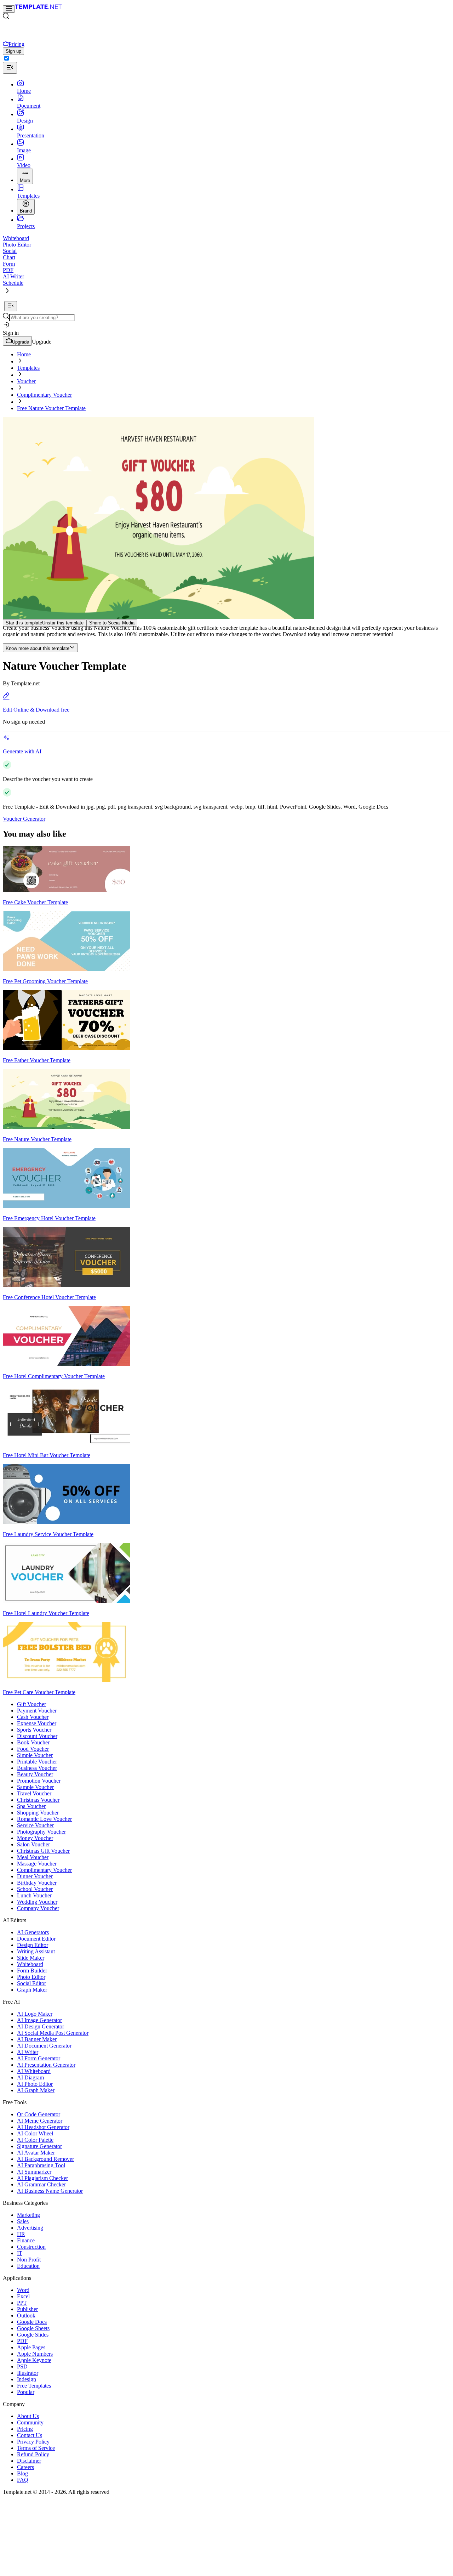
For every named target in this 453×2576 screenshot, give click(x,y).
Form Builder (32, 1971)
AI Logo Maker (35, 2014)
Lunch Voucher (34, 1895)
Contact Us (30, 2435)
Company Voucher (38, 1908)
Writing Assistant (36, 1951)
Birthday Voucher (37, 1883)
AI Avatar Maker (36, 2153)
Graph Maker (32, 1990)
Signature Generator (39, 2146)
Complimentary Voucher (44, 395)
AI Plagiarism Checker (42, 2178)
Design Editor (33, 1945)
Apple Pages (31, 2347)
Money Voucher (35, 1838)
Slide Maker (31, 1958)
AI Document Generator (44, 2046)
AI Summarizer (34, 2172)
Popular (26, 2392)
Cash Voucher (33, 1717)
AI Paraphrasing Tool (41, 2165)
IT (20, 2253)
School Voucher (35, 1889)
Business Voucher (37, 1768)
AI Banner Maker (37, 2039)
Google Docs (32, 2322)
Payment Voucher (37, 1711)
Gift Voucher (31, 1704)
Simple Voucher (35, 1755)
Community (30, 2422)
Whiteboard (30, 1964)
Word (23, 2290)
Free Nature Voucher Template (51, 408)
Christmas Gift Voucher (43, 1851)
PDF (22, 2341)
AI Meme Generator (40, 2121)
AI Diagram (30, 2077)
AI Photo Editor (35, 2084)
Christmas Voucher (38, 1800)
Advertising (30, 2228)
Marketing (28, 2215)
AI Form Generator (39, 2058)
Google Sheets (33, 2328)
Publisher (27, 2309)
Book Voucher (33, 1742)
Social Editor (31, 1983)
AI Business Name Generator (50, 2191)
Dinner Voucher (35, 1876)
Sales (23, 2221)
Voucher (26, 381)
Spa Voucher (31, 1806)
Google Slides (33, 2335)
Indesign (27, 2379)
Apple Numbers (35, 2354)
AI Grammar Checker (41, 2184)
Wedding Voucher (37, 1902)
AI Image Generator (39, 2020)
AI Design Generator (41, 2026)
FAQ (23, 2480)
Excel (23, 2296)
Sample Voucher (35, 1787)
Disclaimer (29, 2461)
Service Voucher (35, 1825)
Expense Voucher (37, 1723)
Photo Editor (31, 1977)
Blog (22, 2473)
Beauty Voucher (35, 1774)
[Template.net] (38, 9)
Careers (25, 2467)
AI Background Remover (45, 2159)
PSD (22, 2366)
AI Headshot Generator (43, 2127)
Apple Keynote (34, 2360)
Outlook (26, 2315)
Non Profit (29, 2260)
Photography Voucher (41, 1832)
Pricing (25, 2429)
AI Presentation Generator (46, 2065)
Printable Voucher (37, 1762)
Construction (31, 2247)
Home (24, 354)
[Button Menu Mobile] (9, 9)
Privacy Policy (33, 2442)
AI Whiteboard (34, 2071)
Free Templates (34, 2386)
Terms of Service (36, 2448)
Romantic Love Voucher (44, 1819)
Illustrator (28, 2373)
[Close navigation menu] (10, 68)
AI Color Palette (35, 2140)
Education (28, 2266)
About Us (28, 2416)
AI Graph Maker (36, 2090)
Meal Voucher (33, 1857)
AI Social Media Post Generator (53, 2033)
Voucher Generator (24, 819)
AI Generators (33, 1932)
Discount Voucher (37, 1736)
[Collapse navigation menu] (11, 306)
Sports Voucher (34, 1730)
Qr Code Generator (39, 2114)
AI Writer (28, 2052)
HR (21, 2234)
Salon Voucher (33, 1844)
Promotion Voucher (39, 1781)
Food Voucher (33, 1749)
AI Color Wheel (35, 2133)
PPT (22, 2303)
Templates (28, 368)
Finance (26, 2240)
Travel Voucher (34, 1793)
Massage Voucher (37, 1864)
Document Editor (36, 1939)
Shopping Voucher (38, 1813)
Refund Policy (33, 2454)
